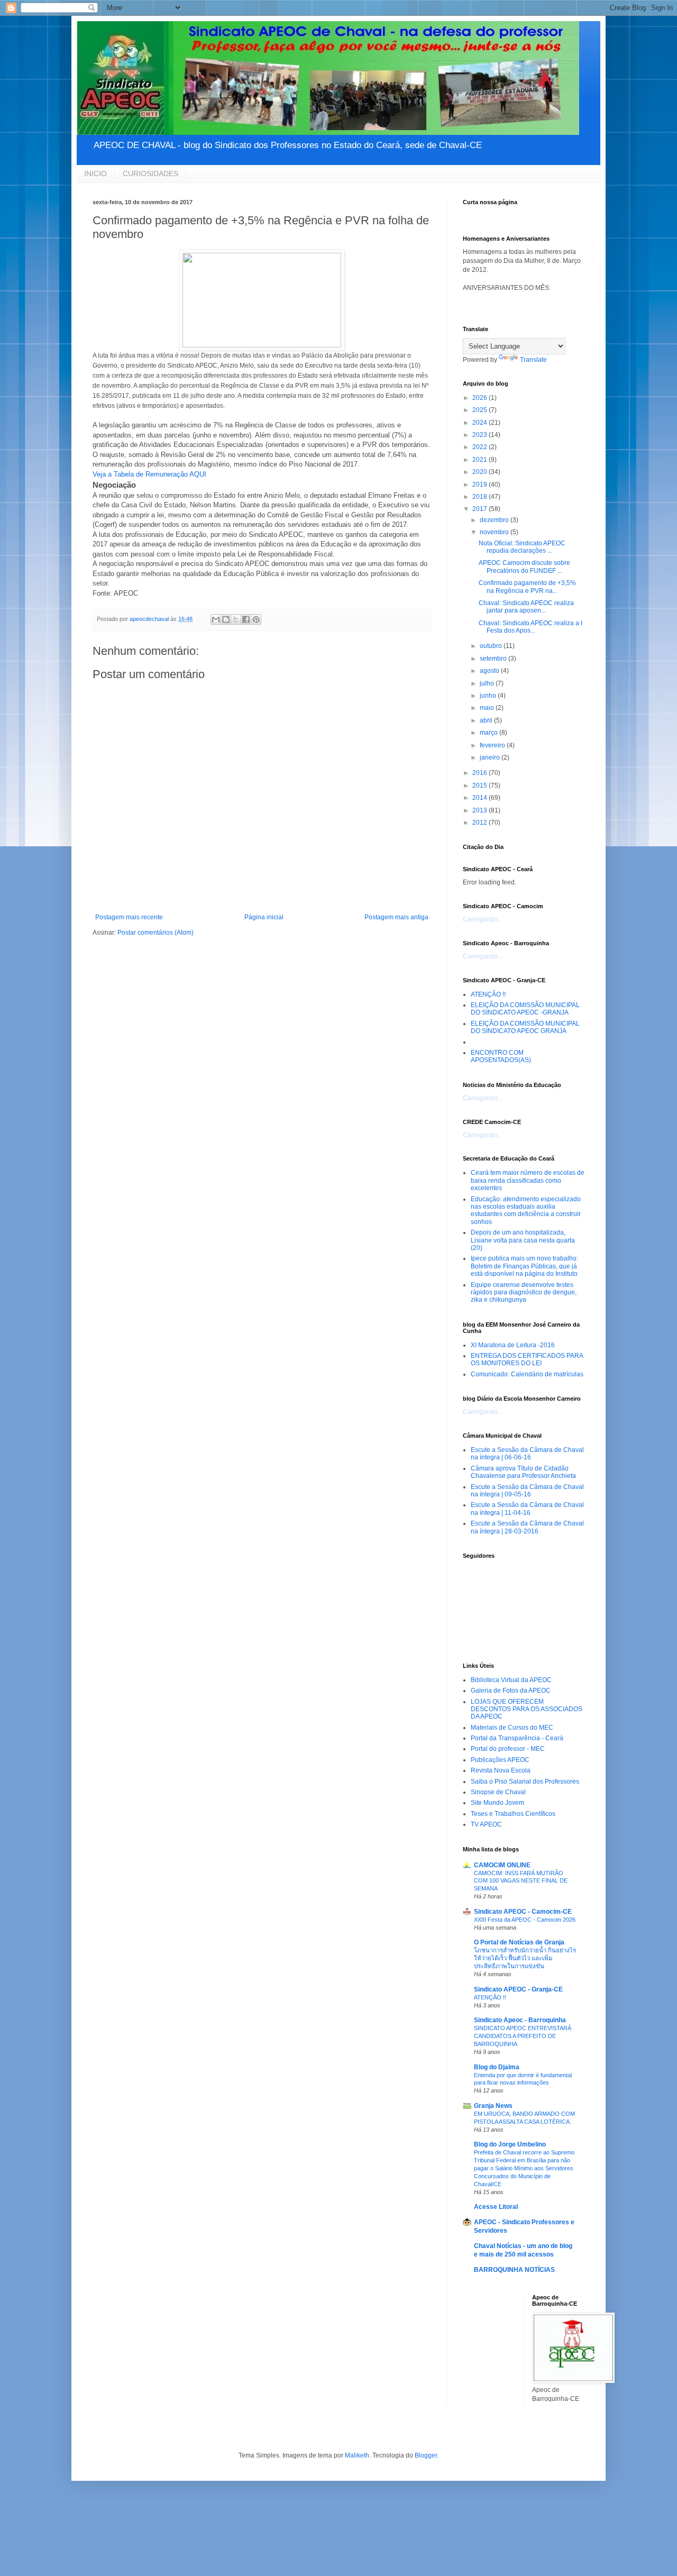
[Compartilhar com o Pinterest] (256, 619)
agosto (490, 671)
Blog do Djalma (497, 2067)
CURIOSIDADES (150, 173)
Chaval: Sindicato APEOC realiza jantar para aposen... (526, 607)
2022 (481, 447)
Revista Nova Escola (501, 1770)
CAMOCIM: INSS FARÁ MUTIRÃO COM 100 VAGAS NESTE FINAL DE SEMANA (521, 1881)
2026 (481, 398)
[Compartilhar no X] (236, 619)
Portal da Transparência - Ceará (517, 1738)
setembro (494, 659)
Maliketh (357, 2455)
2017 (481, 509)
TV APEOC (486, 1824)
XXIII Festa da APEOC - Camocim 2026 (525, 1920)
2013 (481, 810)
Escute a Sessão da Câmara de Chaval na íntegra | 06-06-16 (527, 1454)
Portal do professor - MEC (508, 1749)
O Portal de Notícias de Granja (519, 1942)
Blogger (426, 2455)
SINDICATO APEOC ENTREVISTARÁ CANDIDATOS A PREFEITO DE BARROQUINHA (523, 2036)
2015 (481, 785)
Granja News (493, 2106)
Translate (533, 360)
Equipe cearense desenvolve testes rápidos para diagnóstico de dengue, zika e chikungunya (524, 1292)
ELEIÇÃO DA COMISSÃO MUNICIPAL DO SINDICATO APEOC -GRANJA (525, 1009)
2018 (481, 497)
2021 (481, 460)
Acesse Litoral (496, 2207)
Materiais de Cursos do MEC (512, 1728)
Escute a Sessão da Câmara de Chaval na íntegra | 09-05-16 (527, 1491)
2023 (481, 435)
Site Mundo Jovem (497, 1803)
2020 (481, 472)
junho (489, 696)
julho (488, 683)
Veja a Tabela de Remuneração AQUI (149, 474)
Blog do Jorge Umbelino (510, 2144)
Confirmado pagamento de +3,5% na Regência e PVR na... (527, 587)
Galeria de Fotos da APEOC (511, 1691)
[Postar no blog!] (226, 619)
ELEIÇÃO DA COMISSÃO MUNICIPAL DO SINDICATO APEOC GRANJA (525, 1027)
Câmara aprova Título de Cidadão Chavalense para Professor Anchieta (523, 1472)
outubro (492, 646)
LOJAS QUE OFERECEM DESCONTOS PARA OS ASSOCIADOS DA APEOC (527, 1709)
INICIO (95, 173)
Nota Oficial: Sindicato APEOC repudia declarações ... (522, 547)
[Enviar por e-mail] (216, 619)
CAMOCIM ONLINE (502, 1865)
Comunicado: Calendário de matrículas (527, 1374)
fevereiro (493, 745)
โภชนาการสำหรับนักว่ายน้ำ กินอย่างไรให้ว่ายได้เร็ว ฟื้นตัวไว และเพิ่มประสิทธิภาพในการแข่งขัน (525, 1958)
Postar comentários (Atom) (155, 933)
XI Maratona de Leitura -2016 (513, 1345)
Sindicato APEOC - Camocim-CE (523, 1912)
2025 (481, 410)
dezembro (495, 520)
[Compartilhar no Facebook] (246, 619)
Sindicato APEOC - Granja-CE (518, 1989)
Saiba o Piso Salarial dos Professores (525, 1782)
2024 (481, 423)
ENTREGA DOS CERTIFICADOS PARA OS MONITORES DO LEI (527, 1359)
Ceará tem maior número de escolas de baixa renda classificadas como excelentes (528, 1180)
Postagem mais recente (129, 917)
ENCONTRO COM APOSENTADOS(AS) (501, 1056)
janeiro (491, 757)
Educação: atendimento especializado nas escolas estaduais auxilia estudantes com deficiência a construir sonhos (526, 1211)
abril (487, 720)
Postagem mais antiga (396, 917)
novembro (495, 532)
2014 (481, 798)
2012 (481, 823)
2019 (481, 485)
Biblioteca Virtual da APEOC (511, 1680)
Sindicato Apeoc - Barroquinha (520, 2020)
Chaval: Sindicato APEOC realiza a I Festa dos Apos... (530, 627)
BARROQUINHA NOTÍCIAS (514, 2270)
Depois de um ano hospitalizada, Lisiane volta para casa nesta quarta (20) (523, 1240)
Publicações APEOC (500, 1760)
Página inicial (264, 917)
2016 (481, 773)
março (490, 733)
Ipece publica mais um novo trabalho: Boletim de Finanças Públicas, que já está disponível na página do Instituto (524, 1266)
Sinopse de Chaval (498, 1792)
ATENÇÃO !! (488, 994)
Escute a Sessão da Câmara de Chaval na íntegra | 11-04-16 (527, 1509)
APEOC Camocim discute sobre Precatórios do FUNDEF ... (524, 567)
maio (488, 708)
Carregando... (483, 919)
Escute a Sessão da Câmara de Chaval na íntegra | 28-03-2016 (527, 1527)
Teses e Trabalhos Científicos (513, 1814)
